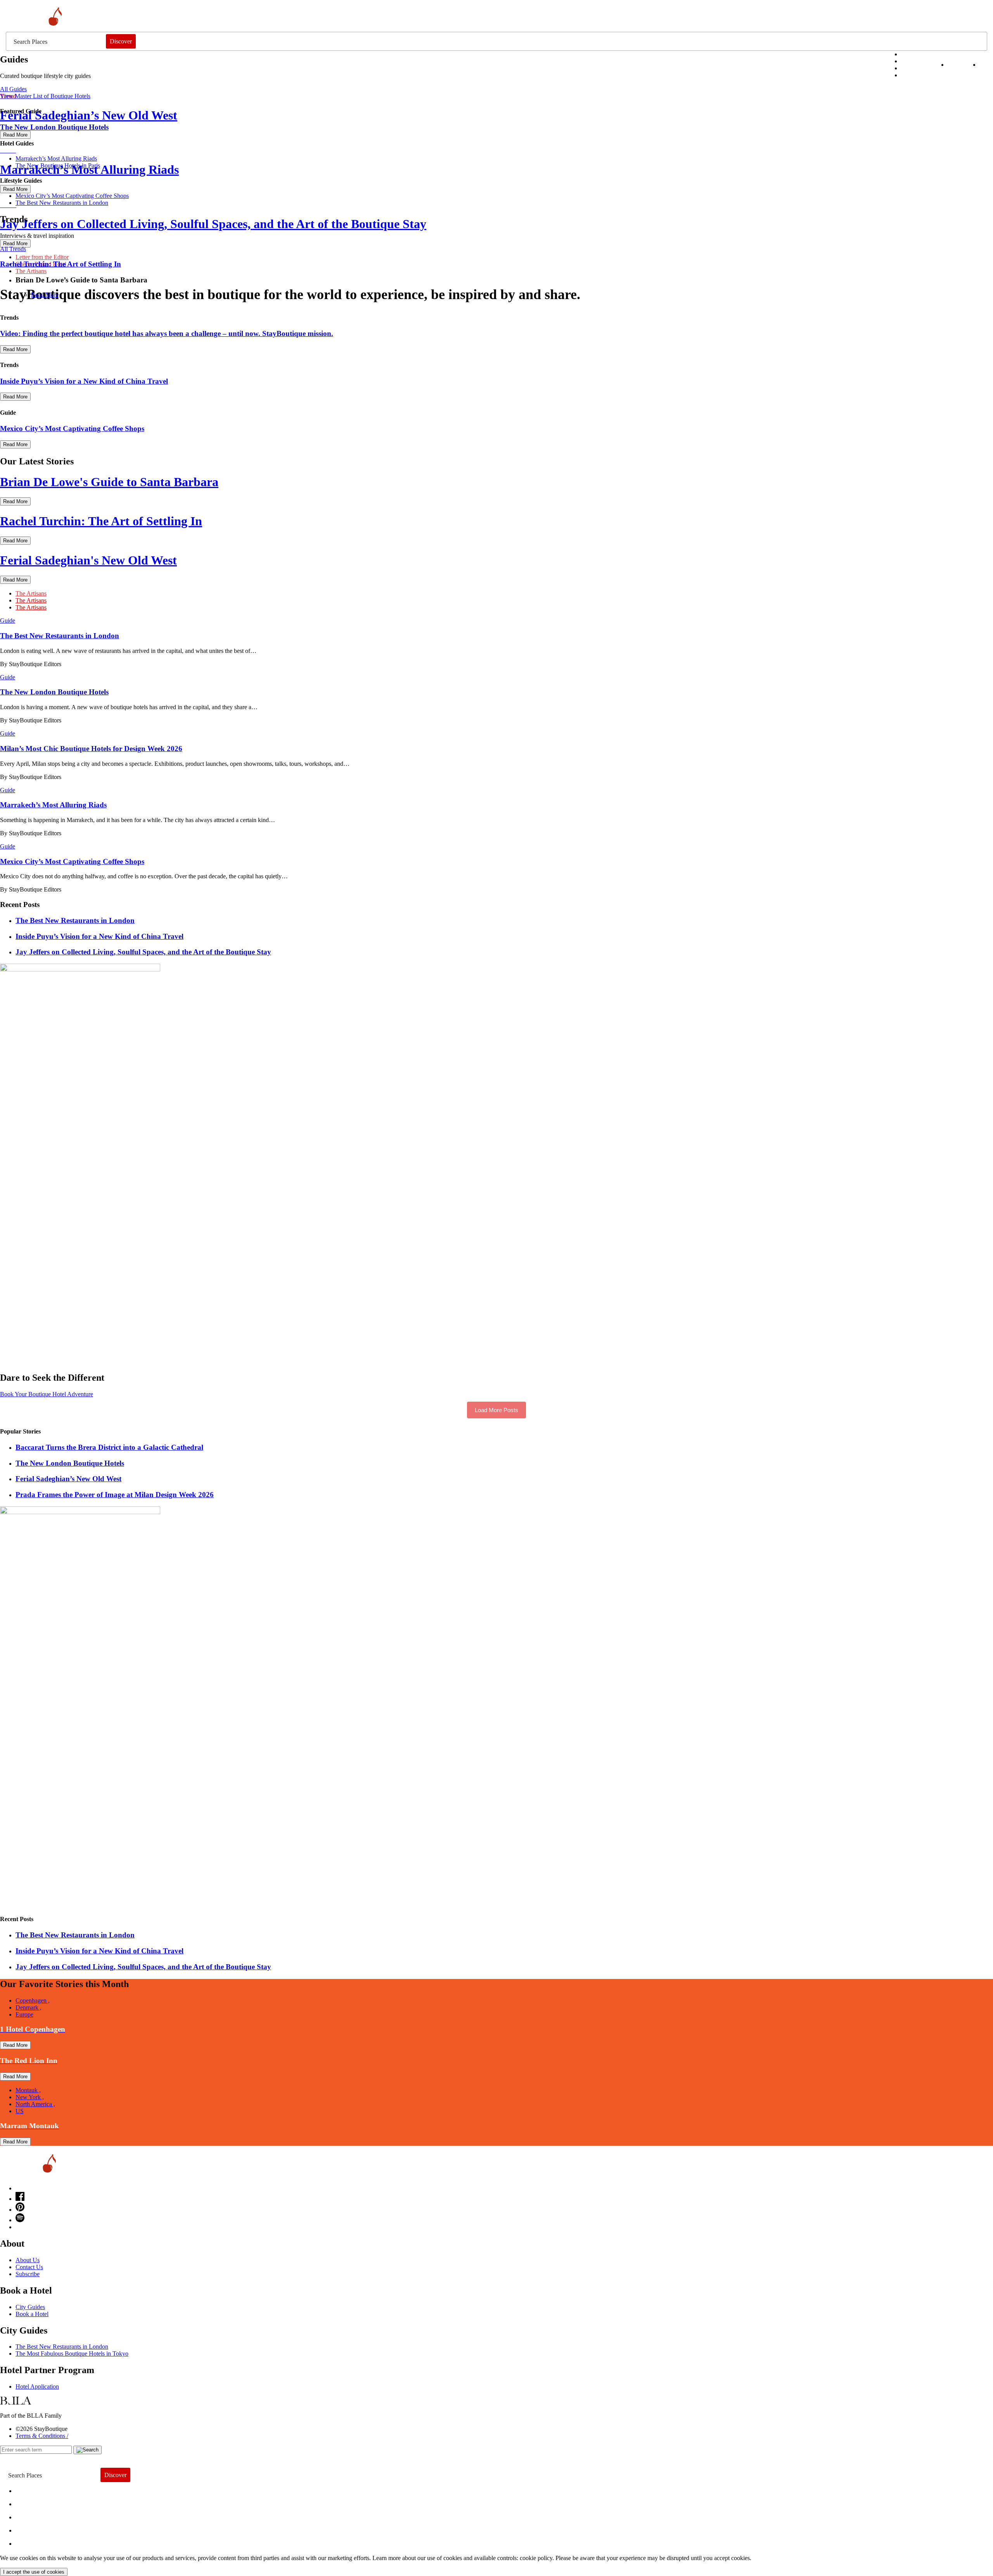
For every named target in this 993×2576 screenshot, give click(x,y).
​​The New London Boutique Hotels (70, 1463)
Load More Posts (496, 1410)
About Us (28, 2260)
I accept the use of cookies (34, 2572)
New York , (30, 2097)
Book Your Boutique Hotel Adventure (47, 1394)
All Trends (13, 249)
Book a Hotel (32, 2314)
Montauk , (28, 2090)
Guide (8, 621)
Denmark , (29, 2007)
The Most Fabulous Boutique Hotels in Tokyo (72, 2354)
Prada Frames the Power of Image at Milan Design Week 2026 (115, 1495)
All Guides (13, 89)
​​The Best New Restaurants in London (62, 203)
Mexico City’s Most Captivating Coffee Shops (72, 196)
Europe (24, 2014)
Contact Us (29, 2267)
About (30, 2502)
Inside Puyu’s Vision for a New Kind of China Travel (99, 936)
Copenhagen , (33, 2000)
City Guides (30, 2307)
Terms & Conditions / (42, 2436)
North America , (35, 2104)
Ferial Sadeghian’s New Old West (68, 1479)
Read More (45, 295)
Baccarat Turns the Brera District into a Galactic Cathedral (109, 1447)
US (20, 2111)
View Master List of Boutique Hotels (45, 96)
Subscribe (28, 2274)
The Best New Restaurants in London (62, 2347)
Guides (32, 2528)
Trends (31, 2515)
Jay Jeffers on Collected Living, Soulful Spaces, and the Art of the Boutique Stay (143, 952)
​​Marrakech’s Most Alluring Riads (56, 158)
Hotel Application (37, 2386)
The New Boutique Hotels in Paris (58, 165)
